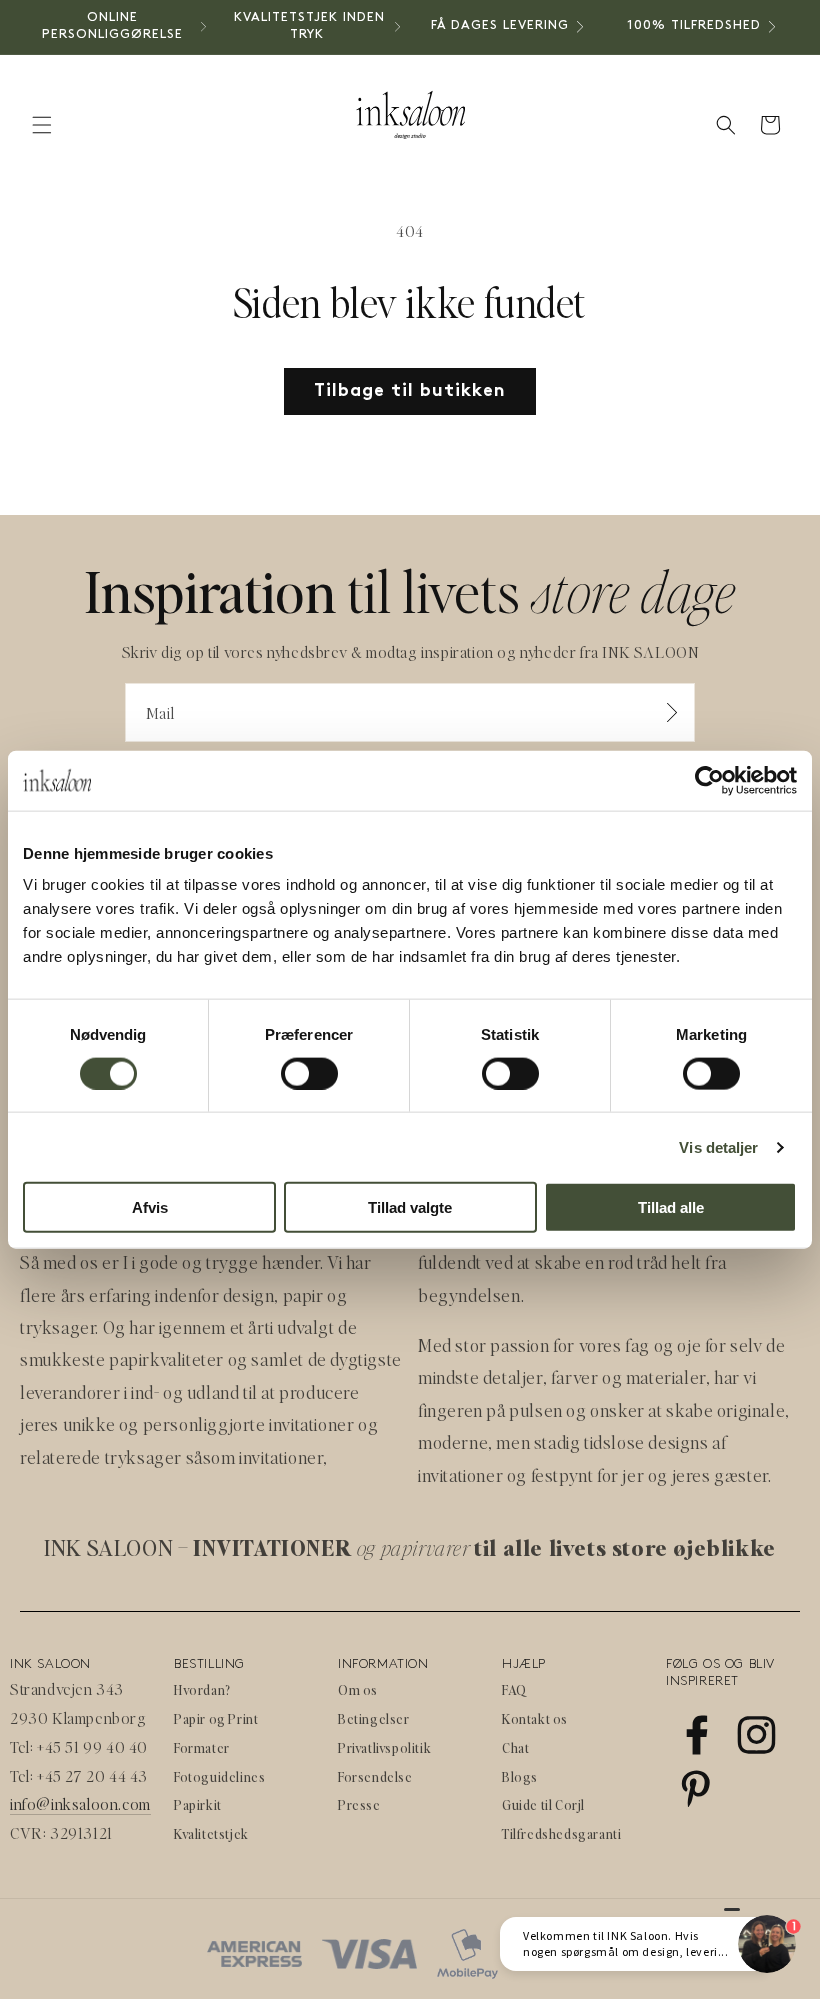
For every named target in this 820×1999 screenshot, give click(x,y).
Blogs (520, 1776)
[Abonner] (672, 712)
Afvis (150, 1207)
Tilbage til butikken (410, 391)
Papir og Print (216, 1718)
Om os (358, 1689)
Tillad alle (671, 1207)
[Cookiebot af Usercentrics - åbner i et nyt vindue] (709, 780)
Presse (359, 1804)
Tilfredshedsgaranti (561, 1833)
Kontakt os (535, 1718)
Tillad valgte (410, 1207)
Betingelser (374, 1718)
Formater (202, 1747)
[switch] (309, 1073)
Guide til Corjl (543, 1804)
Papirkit (198, 1804)
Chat (515, 1747)
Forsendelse (375, 1776)
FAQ (514, 1689)
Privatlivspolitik (384, 1747)
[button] (42, 125)
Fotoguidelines (219, 1776)
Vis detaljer (718, 1146)
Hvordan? (202, 1689)
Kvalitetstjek (211, 1833)
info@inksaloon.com (80, 1803)
